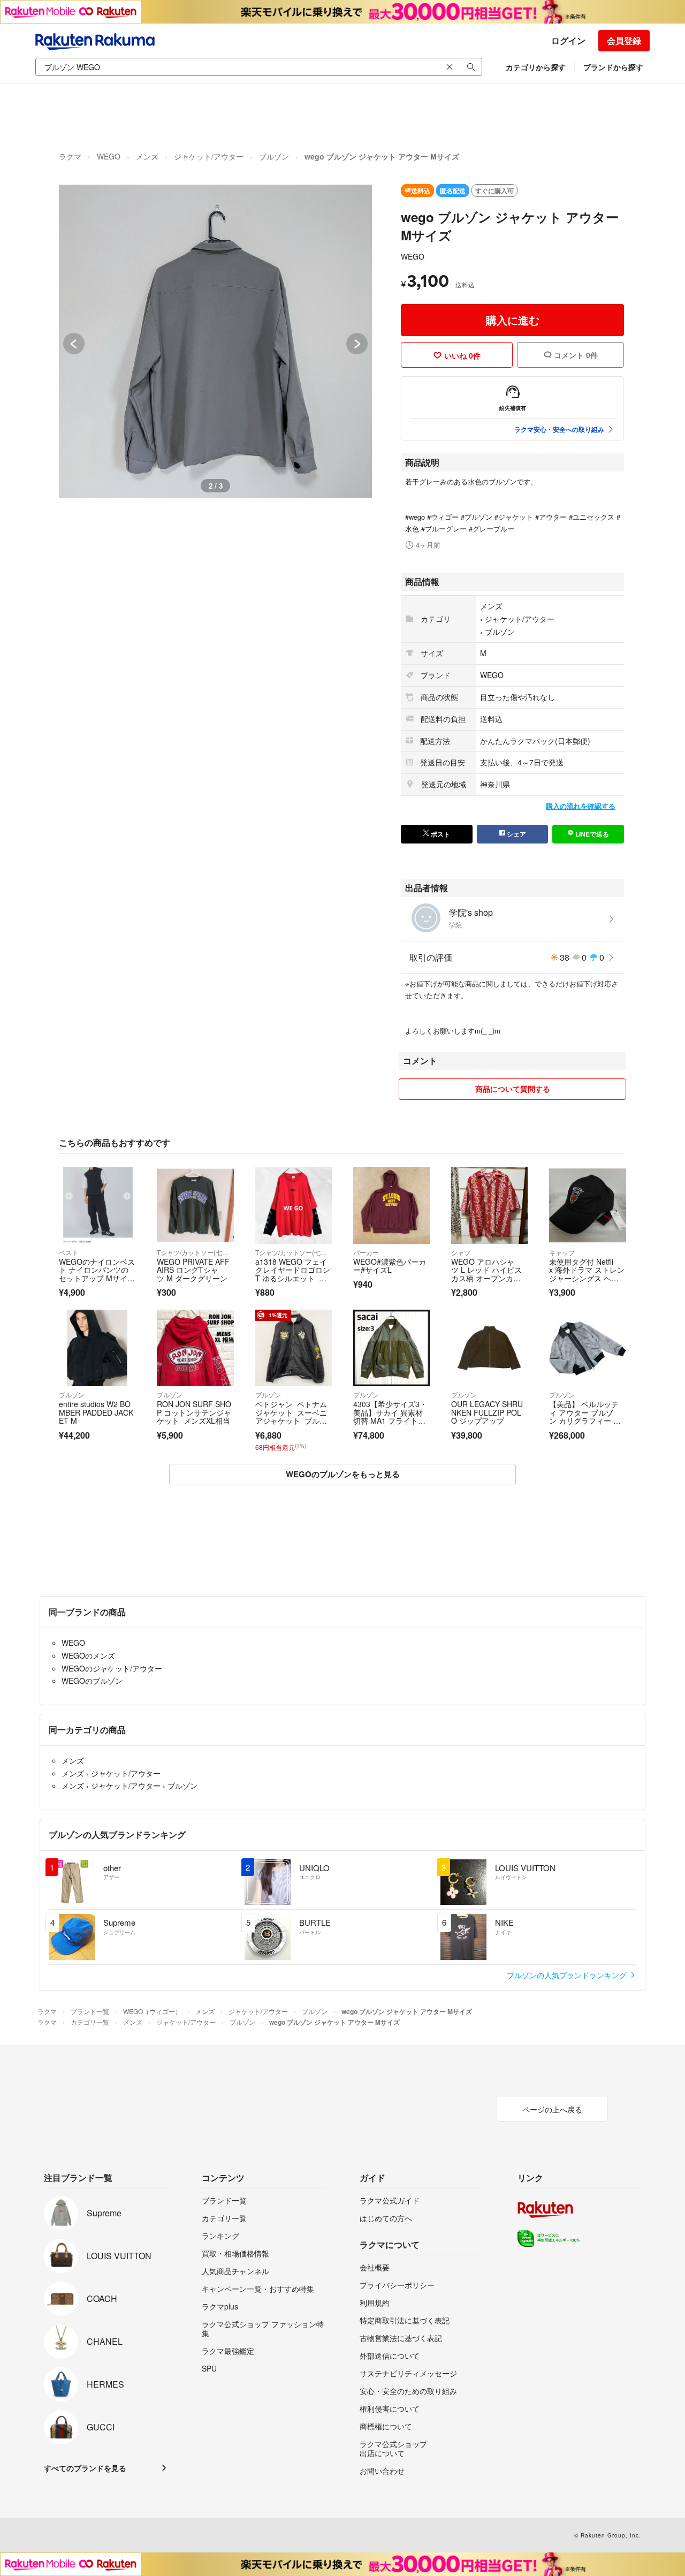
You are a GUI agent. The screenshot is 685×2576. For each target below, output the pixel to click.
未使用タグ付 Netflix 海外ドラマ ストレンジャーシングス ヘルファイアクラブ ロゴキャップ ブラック (587, 1278)
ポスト (440, 834)
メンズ (147, 156)
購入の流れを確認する (581, 806)
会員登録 (624, 40)
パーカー (366, 1252)
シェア (516, 834)
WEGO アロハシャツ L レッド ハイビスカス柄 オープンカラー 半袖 (486, 1274)
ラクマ (70, 156)
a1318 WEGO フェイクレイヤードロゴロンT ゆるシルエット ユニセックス (293, 1274)
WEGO (109, 156)
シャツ (461, 1252)
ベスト (68, 1252)
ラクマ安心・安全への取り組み (559, 429)
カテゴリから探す (536, 67)
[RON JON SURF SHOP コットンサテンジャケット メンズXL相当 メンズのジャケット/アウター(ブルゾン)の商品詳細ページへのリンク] (195, 1348)
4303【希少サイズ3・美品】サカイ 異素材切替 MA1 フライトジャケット (390, 1416)
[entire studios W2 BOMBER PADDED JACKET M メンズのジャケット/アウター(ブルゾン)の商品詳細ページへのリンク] (97, 1348)
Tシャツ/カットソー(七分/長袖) (195, 1252)
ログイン (568, 40)
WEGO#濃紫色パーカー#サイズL (390, 1266)
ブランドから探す (613, 67)
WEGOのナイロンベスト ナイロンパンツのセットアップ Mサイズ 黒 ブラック (97, 1274)
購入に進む (513, 320)
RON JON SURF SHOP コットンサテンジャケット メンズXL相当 (194, 1412)
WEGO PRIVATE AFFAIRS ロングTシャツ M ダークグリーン (193, 1270)
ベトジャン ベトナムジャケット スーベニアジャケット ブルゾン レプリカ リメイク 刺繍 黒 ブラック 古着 (291, 1425)
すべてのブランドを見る (85, 2468)
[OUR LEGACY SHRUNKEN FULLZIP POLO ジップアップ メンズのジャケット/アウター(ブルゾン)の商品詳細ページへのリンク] (489, 1348)
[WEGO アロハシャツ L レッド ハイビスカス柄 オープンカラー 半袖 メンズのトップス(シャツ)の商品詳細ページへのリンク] (489, 1205)
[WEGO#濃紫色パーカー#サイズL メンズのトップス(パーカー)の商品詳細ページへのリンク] (391, 1205)
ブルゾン (274, 156)
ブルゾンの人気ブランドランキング (568, 1975)
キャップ (562, 1252)
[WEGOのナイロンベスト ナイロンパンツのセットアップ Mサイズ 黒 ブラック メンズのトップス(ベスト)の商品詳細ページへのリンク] (97, 1205)
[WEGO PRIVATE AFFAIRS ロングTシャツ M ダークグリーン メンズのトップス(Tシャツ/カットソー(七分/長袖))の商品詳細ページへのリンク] (195, 1205)
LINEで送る (591, 834)
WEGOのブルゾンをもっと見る (343, 1474)
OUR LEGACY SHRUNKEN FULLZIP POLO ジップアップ (487, 1412)
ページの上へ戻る (552, 2109)
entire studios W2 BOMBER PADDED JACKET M (96, 1412)
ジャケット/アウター (209, 156)
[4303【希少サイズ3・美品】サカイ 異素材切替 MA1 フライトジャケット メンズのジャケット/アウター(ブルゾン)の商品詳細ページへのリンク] (391, 1348)
